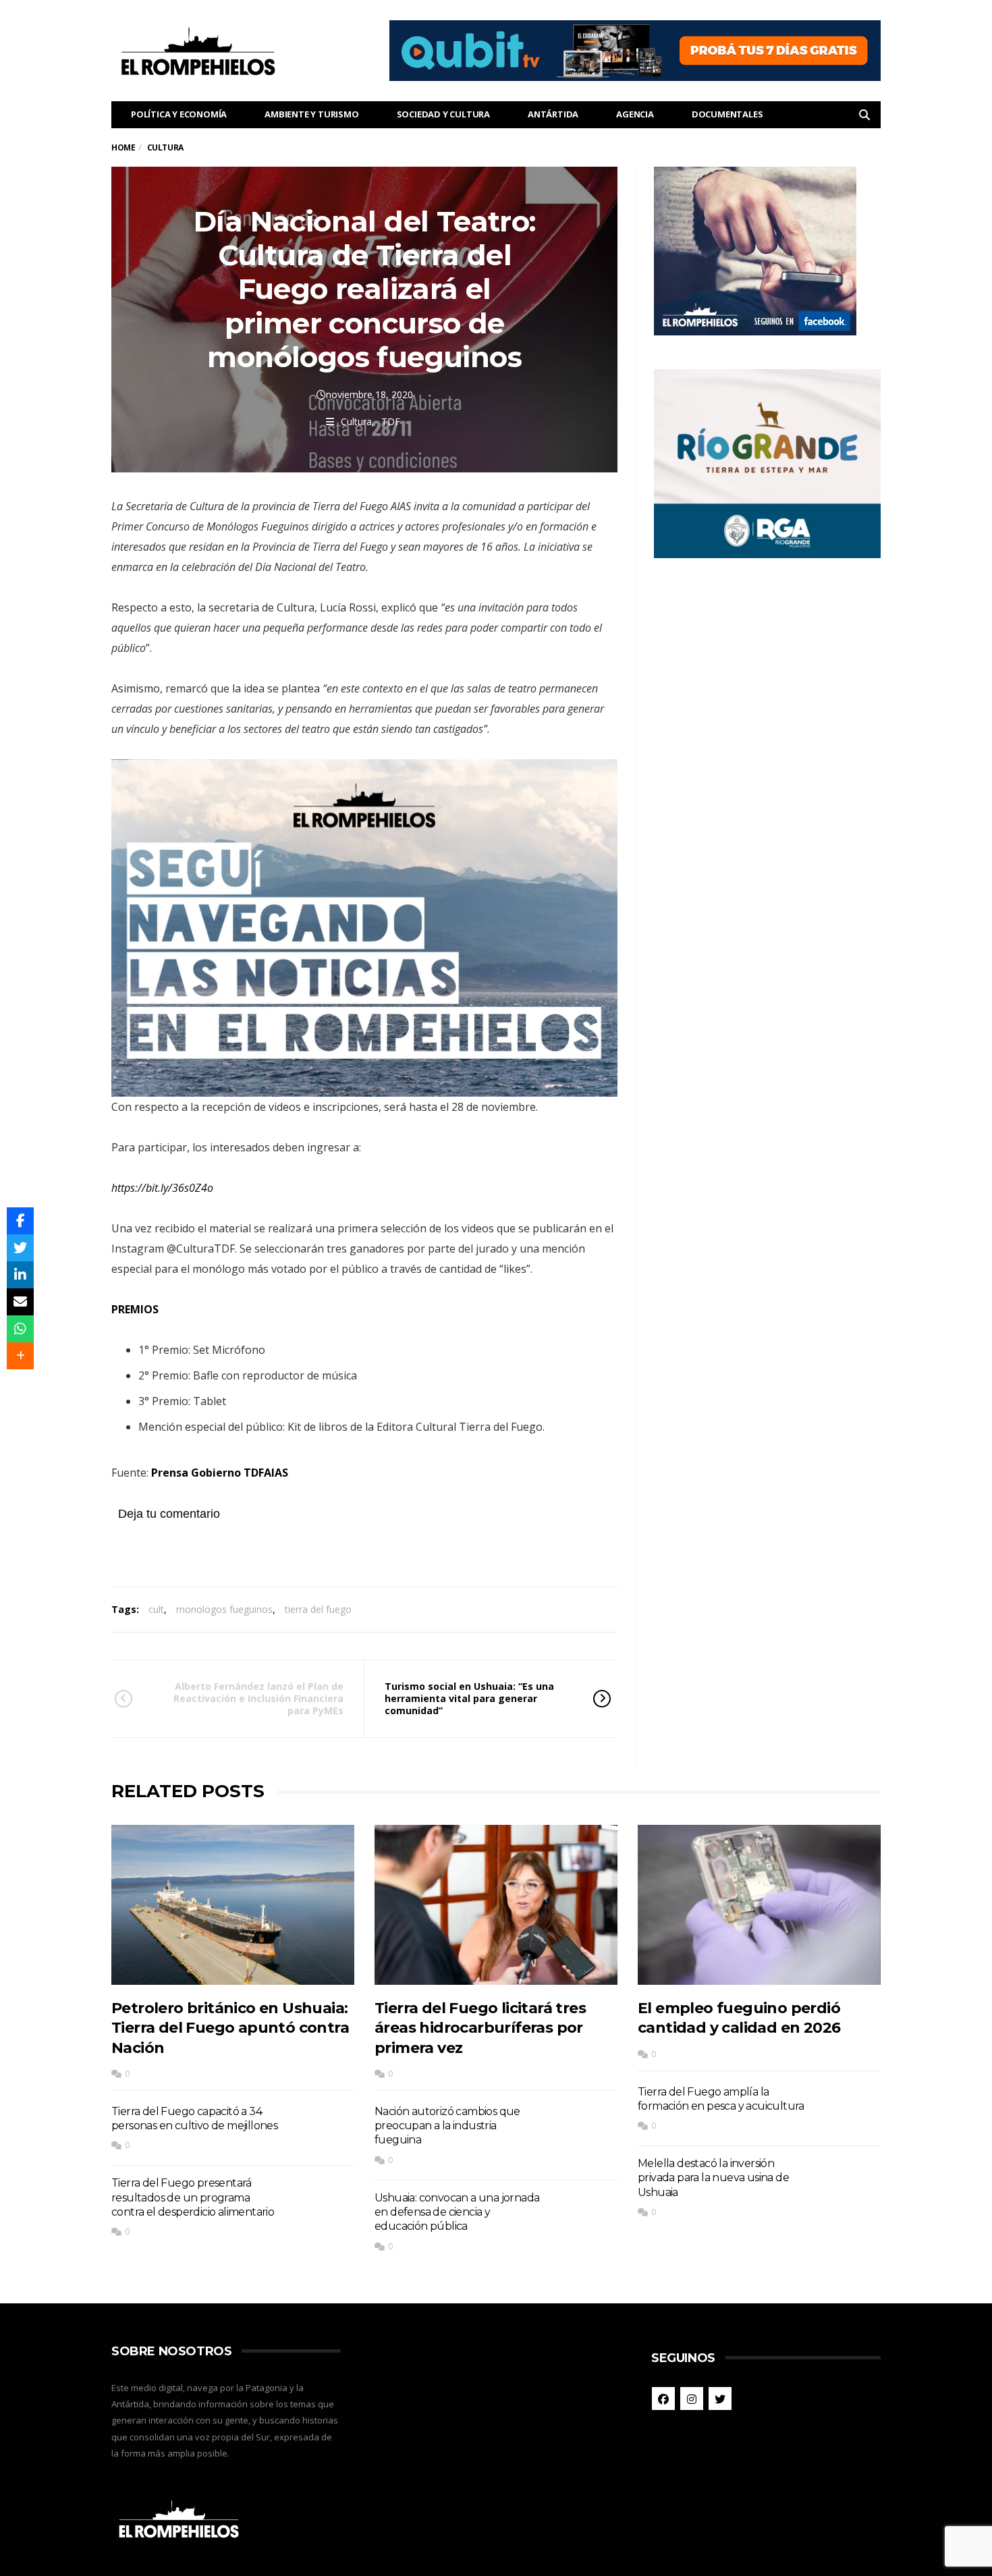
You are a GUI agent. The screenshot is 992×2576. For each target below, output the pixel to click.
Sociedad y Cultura (443, 114)
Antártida (553, 114)
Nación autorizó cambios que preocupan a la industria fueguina (447, 2126)
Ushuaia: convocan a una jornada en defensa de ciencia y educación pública (457, 2212)
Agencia (635, 114)
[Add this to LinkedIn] (20, 1275)
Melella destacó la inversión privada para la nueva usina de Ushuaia (713, 2178)
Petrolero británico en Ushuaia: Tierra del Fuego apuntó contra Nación (230, 2028)
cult (156, 1609)
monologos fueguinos (224, 1609)
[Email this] (20, 1302)
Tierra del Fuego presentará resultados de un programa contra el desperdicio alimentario (193, 2197)
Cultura (356, 421)
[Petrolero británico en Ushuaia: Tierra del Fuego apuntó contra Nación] (233, 1905)
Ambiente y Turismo (311, 114)
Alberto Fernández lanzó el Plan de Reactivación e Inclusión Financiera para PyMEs (258, 1698)
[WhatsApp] (20, 1329)
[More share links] (20, 1356)
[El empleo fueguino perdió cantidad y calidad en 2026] (759, 1905)
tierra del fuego (318, 1609)
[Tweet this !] (20, 1248)
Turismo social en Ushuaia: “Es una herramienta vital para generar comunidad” (469, 1698)
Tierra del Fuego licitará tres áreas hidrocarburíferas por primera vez (480, 2028)
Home (123, 147)
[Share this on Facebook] (20, 1221)
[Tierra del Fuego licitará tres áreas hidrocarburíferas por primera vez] (496, 1905)
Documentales (727, 114)
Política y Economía (179, 114)
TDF (391, 421)
